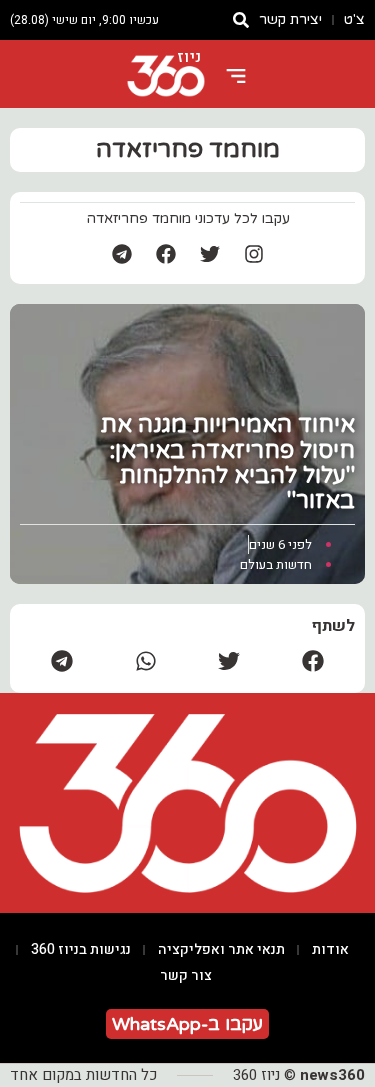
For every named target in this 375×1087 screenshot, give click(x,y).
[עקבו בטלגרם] (122, 254)
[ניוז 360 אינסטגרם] (254, 254)
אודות (330, 949)
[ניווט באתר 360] (236, 76)
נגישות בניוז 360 (81, 949)
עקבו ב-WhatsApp (187, 1024)
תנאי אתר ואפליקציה (221, 949)
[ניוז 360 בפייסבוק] (166, 254)
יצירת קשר (290, 19)
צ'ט (354, 19)
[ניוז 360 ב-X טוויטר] (210, 254)
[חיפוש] (241, 20)
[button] (313, 660)
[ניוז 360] (166, 76)
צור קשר (186, 975)
